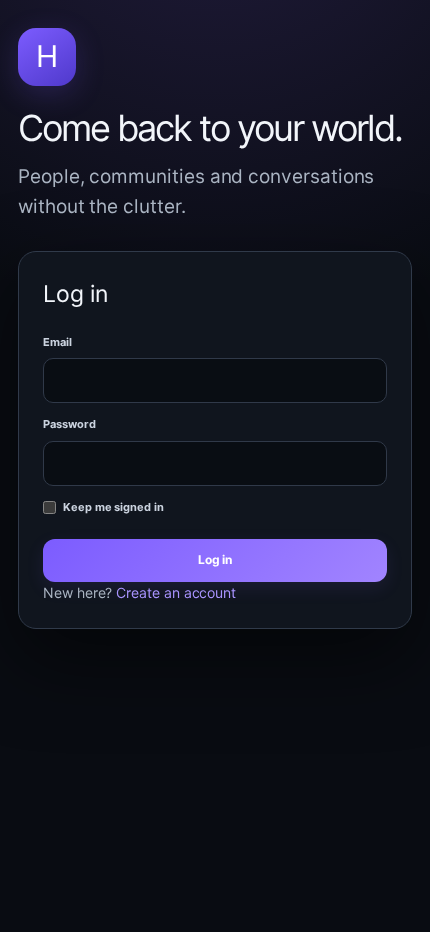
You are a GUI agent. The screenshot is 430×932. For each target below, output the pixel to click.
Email (57, 342)
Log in (215, 559)
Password (69, 424)
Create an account (176, 592)
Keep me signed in (113, 507)
